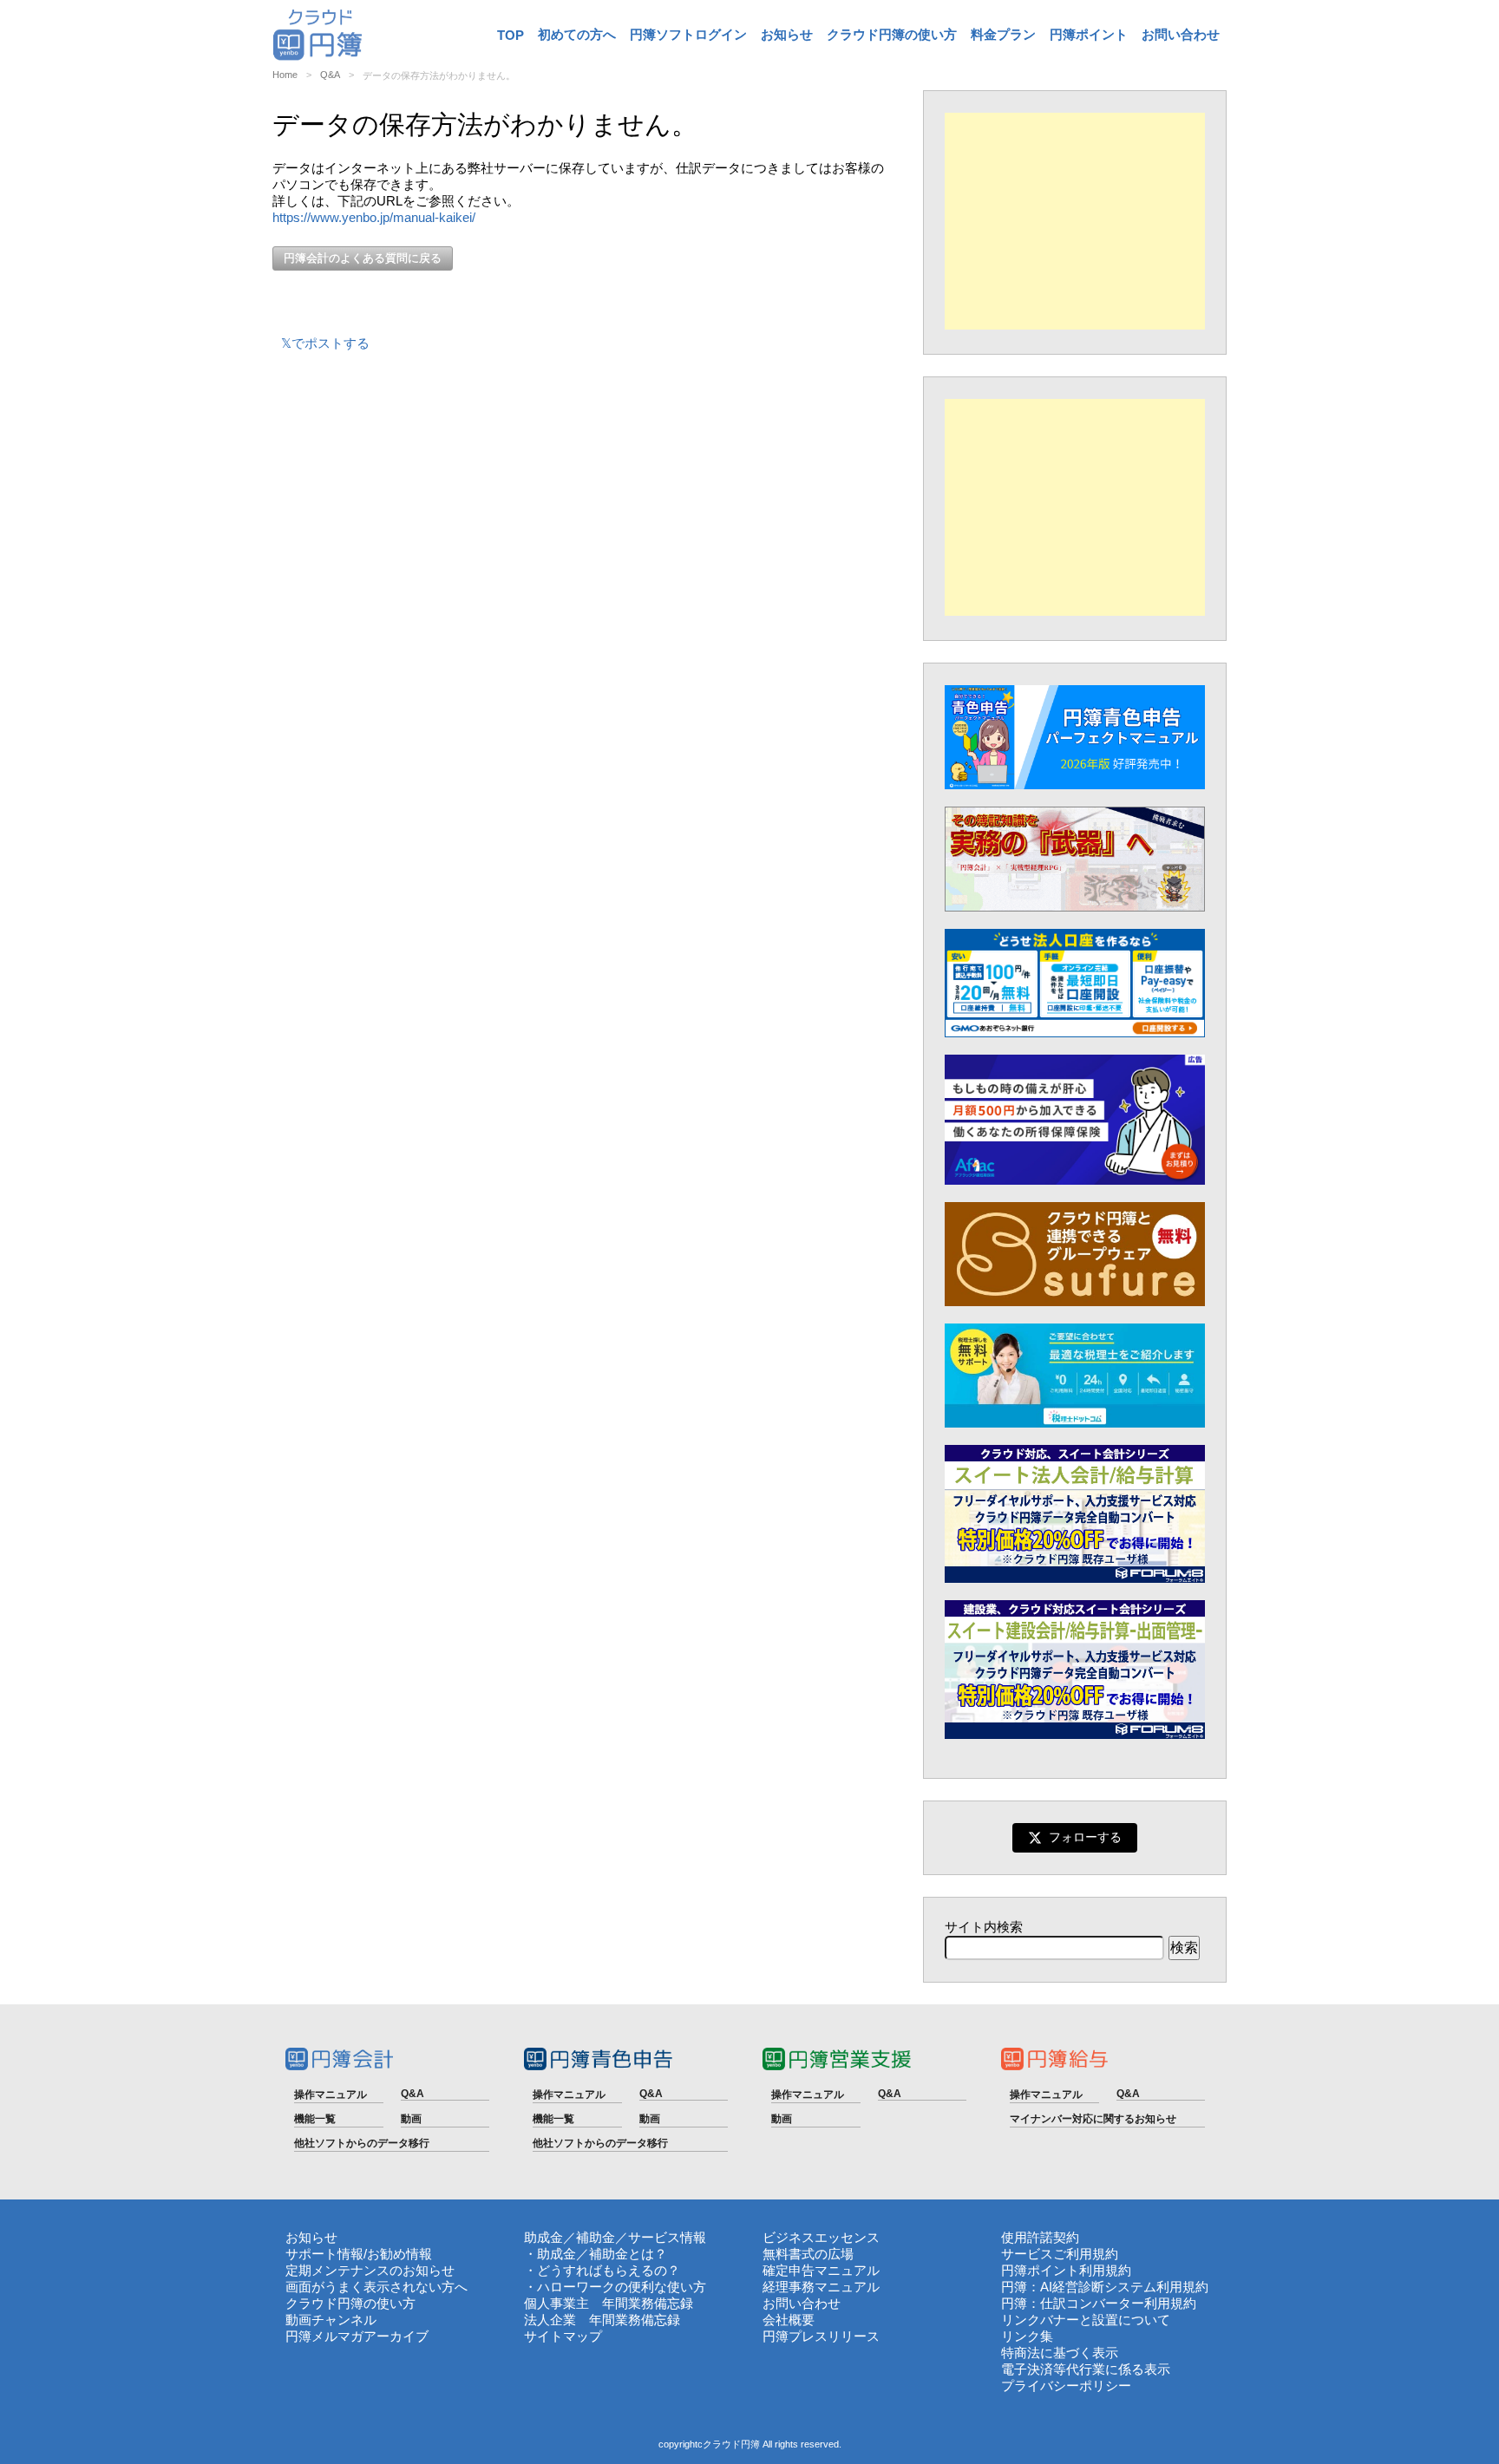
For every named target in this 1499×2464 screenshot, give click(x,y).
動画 (411, 2119)
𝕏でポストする (325, 343)
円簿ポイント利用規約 (1066, 2270)
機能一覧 (315, 2119)
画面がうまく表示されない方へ (376, 2287)
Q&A (330, 75)
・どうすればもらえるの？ (602, 2270)
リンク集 (1027, 2336)
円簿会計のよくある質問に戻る (363, 258)
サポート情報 (324, 2254)
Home (285, 75)
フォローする (1085, 1837)
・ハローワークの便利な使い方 (615, 2287)
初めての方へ (577, 34)
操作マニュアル (331, 2095)
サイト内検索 (984, 1927)
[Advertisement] (1075, 221)
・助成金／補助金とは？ (596, 2254)
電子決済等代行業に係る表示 (1086, 2369)
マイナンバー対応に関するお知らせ (1093, 2119)
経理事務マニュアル (821, 2287)
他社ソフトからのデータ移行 (362, 2143)
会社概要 (789, 2320)
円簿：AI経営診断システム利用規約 (1105, 2287)
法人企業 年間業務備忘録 (602, 2320)
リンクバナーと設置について (1086, 2320)
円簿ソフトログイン (688, 34)
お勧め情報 (399, 2254)
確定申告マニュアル (821, 2270)
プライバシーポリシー (1066, 2386)
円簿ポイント (1089, 34)
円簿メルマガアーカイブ (357, 2336)
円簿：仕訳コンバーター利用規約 (1099, 2303)
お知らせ (787, 34)
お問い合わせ (1181, 34)
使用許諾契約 (1040, 2237)
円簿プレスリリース (821, 2336)
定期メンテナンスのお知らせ (370, 2270)
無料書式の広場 (808, 2254)
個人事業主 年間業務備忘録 (609, 2303)
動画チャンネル (331, 2320)
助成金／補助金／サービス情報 (615, 2237)
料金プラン (1003, 34)
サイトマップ (563, 2336)
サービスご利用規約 (1060, 2254)
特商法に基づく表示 (1060, 2353)
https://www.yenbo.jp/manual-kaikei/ (374, 217)
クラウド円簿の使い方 (892, 34)
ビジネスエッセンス (821, 2237)
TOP (511, 35)
